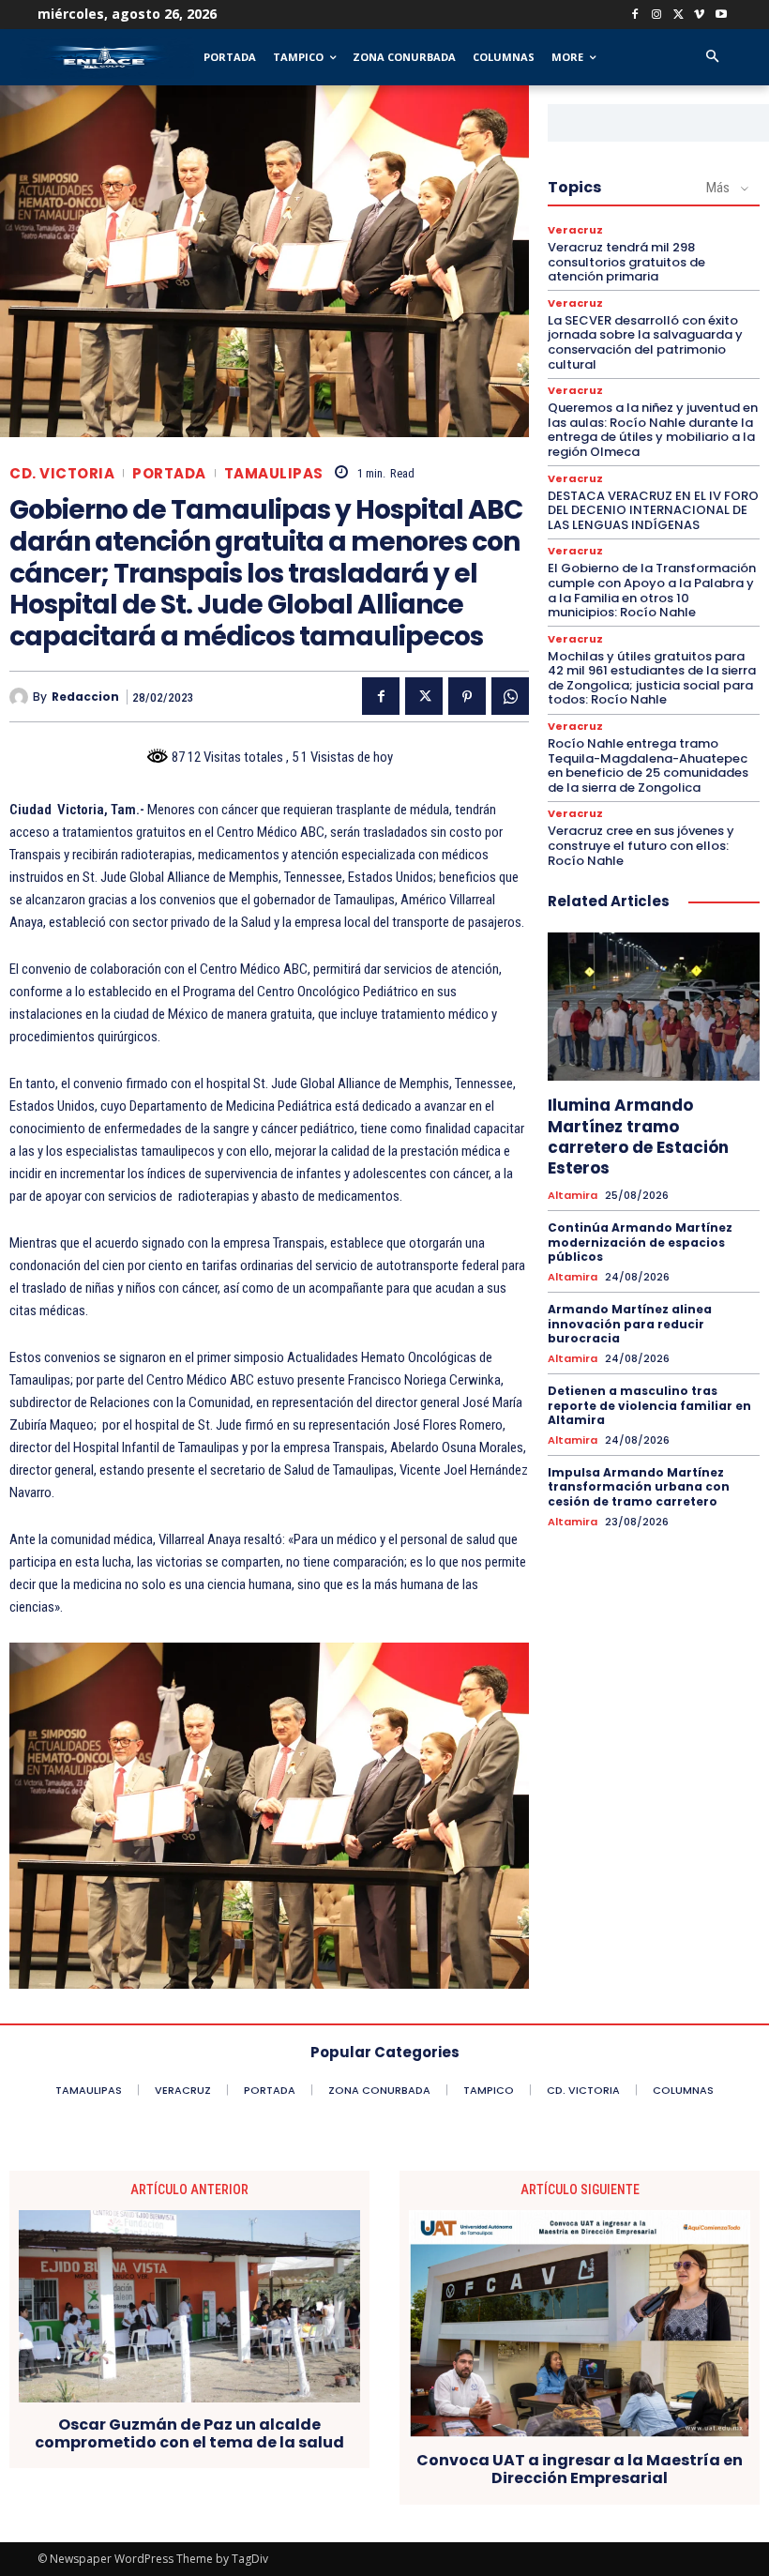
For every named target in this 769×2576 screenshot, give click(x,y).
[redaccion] (21, 697)
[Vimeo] (699, 15)
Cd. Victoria (62, 473)
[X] (679, 15)
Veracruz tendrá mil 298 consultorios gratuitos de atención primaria (626, 262)
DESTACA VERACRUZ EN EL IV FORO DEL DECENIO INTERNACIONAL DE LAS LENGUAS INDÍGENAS (653, 510)
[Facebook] (635, 15)
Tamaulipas (274, 473)
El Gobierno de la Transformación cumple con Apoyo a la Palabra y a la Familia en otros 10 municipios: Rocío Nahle (652, 590)
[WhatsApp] (510, 696)
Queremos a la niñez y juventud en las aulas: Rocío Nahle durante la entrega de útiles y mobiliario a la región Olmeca (653, 430)
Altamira (573, 1196)
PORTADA (169, 473)
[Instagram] (657, 15)
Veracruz (575, 230)
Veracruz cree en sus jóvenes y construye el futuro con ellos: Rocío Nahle (641, 845)
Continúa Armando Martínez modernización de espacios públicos (640, 1242)
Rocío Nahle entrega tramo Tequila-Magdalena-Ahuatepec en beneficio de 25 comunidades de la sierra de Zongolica (648, 765)
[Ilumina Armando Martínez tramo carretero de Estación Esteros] (654, 1007)
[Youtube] (721, 15)
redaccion (85, 697)
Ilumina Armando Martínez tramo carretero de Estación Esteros (638, 1136)
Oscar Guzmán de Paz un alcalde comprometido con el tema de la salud (189, 2433)
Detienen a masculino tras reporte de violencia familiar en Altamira (649, 1405)
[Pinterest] (467, 696)
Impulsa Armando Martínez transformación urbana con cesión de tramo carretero (639, 1487)
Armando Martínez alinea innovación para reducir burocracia (630, 1324)
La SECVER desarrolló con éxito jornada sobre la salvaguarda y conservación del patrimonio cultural (645, 342)
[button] (712, 58)
